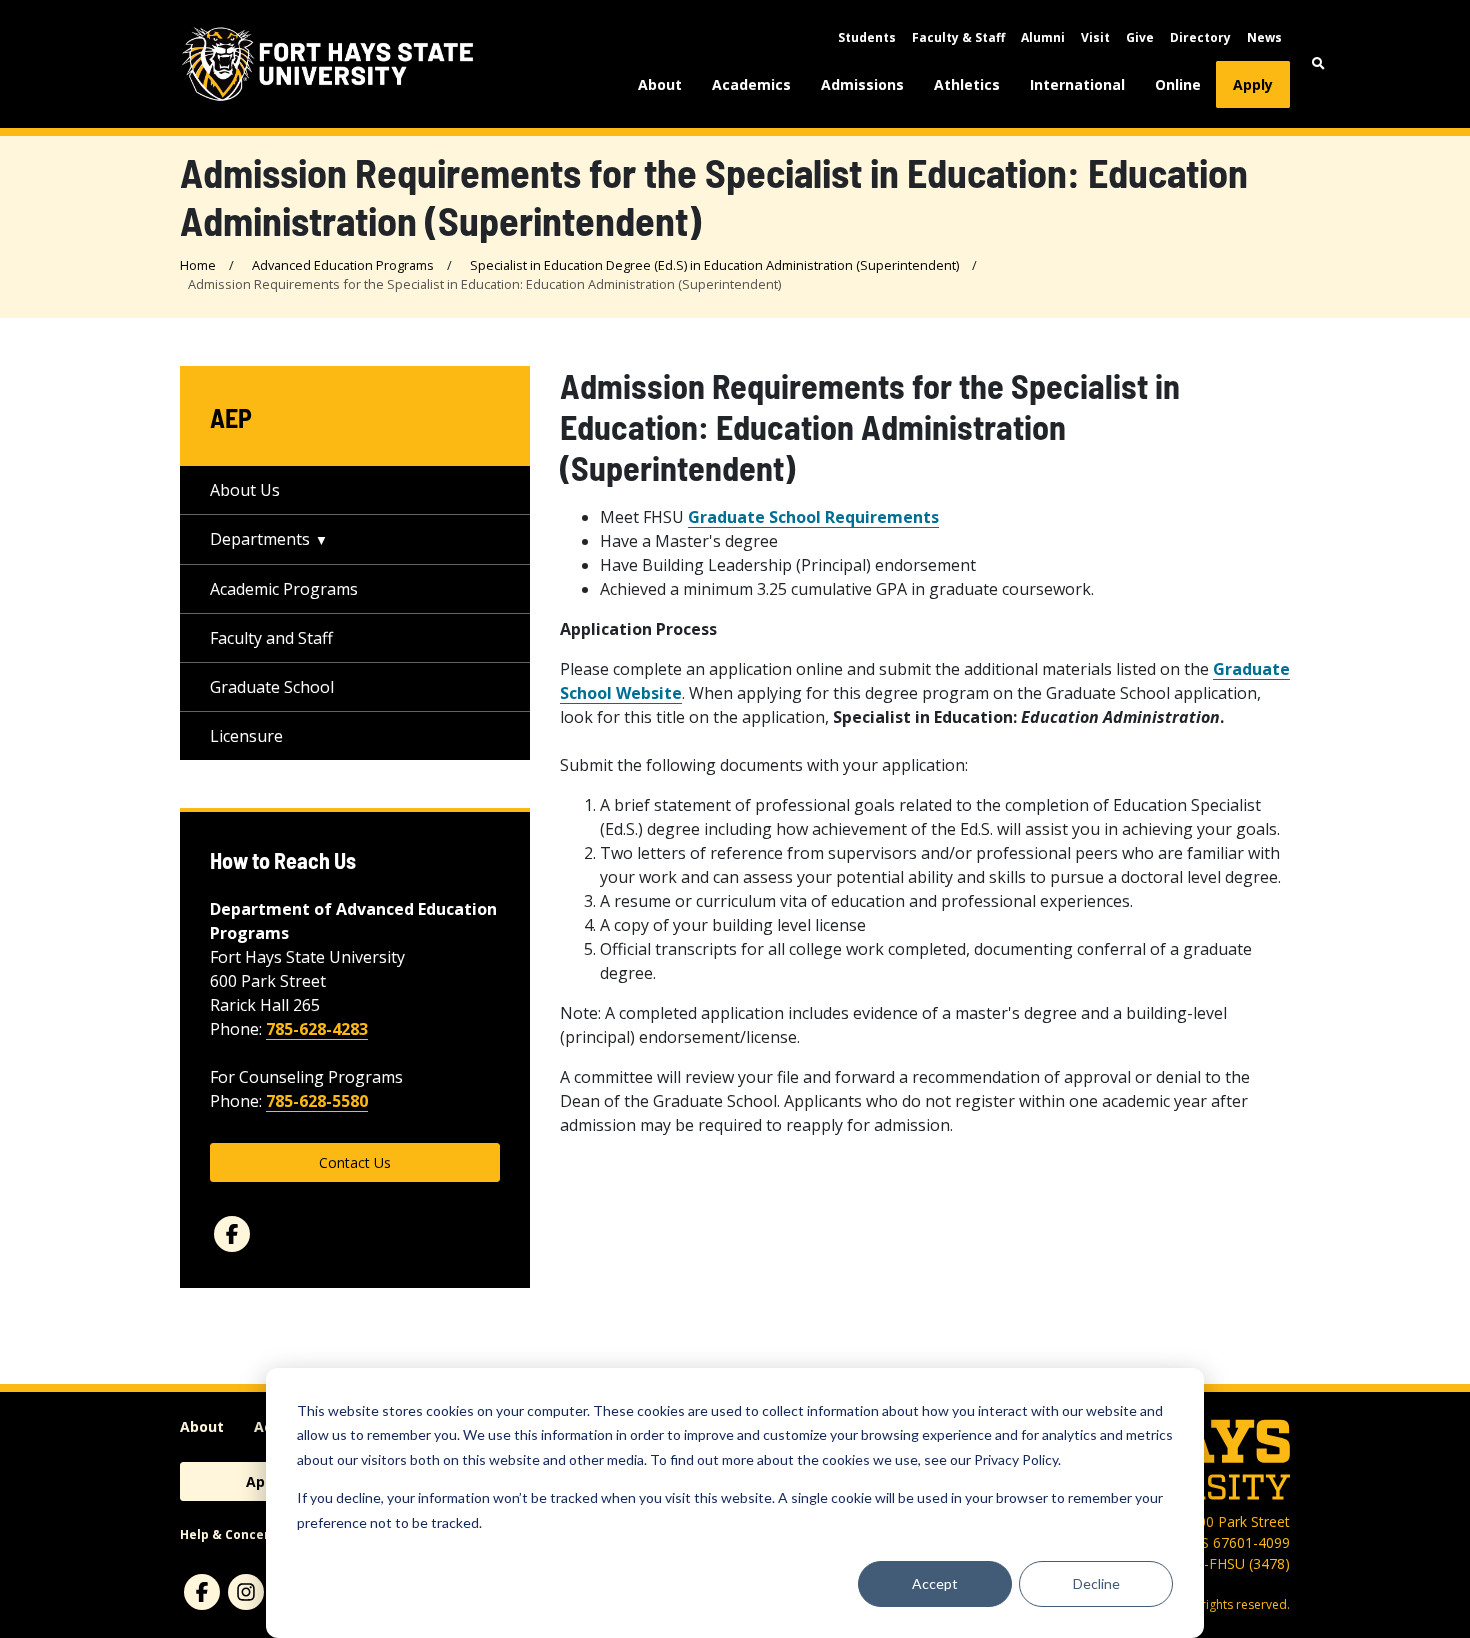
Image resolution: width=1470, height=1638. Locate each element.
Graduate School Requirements (813, 517)
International (1077, 84)
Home (198, 265)
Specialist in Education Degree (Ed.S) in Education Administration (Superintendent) (714, 265)
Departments (260, 539)
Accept (935, 1583)
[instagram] (246, 1592)
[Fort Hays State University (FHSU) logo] (327, 64)
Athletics (967, 84)
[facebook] (232, 1234)
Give (1140, 37)
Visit (1095, 37)
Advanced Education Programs (343, 265)
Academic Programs (284, 589)
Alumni (1043, 37)
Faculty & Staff (958, 37)
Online (1178, 84)
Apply (1253, 84)
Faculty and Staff (271, 638)
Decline (1096, 1583)
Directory (1200, 37)
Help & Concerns (232, 1534)
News (1264, 37)
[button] (1318, 63)
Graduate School (272, 687)
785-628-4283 (317, 1029)
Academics (751, 84)
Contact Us (355, 1162)
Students (867, 37)
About (660, 84)
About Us (245, 490)
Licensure (246, 736)
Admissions (862, 84)
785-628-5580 (317, 1101)
